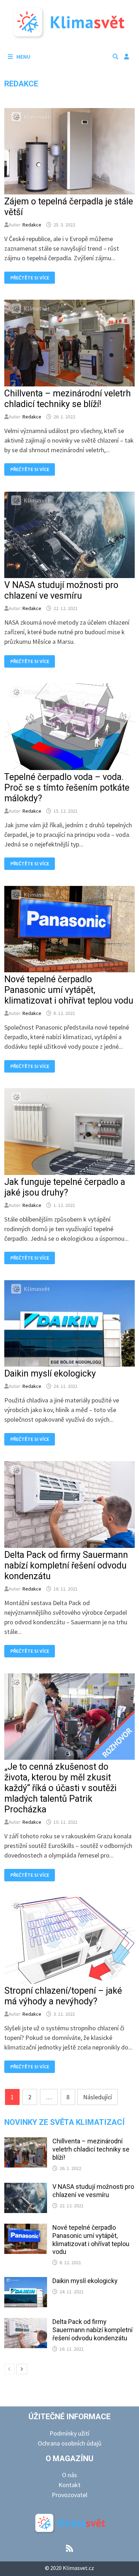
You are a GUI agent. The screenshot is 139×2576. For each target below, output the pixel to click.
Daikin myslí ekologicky (50, 1373)
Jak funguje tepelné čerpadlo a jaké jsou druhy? (65, 1187)
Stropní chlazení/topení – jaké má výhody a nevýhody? (63, 1996)
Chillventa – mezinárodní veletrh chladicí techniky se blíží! (68, 399)
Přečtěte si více (30, 278)
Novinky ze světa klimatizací (65, 2122)
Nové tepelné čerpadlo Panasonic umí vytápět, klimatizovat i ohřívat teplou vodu (69, 990)
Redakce (32, 225)
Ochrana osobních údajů (70, 2443)
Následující (97, 2097)
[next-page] (22, 2369)
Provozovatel (69, 2495)
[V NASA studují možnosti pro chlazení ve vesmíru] (26, 2188)
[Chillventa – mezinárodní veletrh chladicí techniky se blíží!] (26, 2142)
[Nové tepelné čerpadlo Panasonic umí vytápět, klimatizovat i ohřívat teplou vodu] (26, 2228)
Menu (23, 57)
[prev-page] (10, 2369)
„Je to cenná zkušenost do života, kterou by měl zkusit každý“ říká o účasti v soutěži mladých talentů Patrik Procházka (60, 1788)
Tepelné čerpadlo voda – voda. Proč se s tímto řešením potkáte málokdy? (67, 788)
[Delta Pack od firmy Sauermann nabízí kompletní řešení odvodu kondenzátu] (26, 2323)
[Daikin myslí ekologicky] (26, 2282)
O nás (69, 2475)
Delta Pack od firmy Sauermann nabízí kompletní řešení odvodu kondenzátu (66, 1565)
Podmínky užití (69, 2433)
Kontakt (69, 2485)
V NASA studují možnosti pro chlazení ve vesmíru (61, 590)
